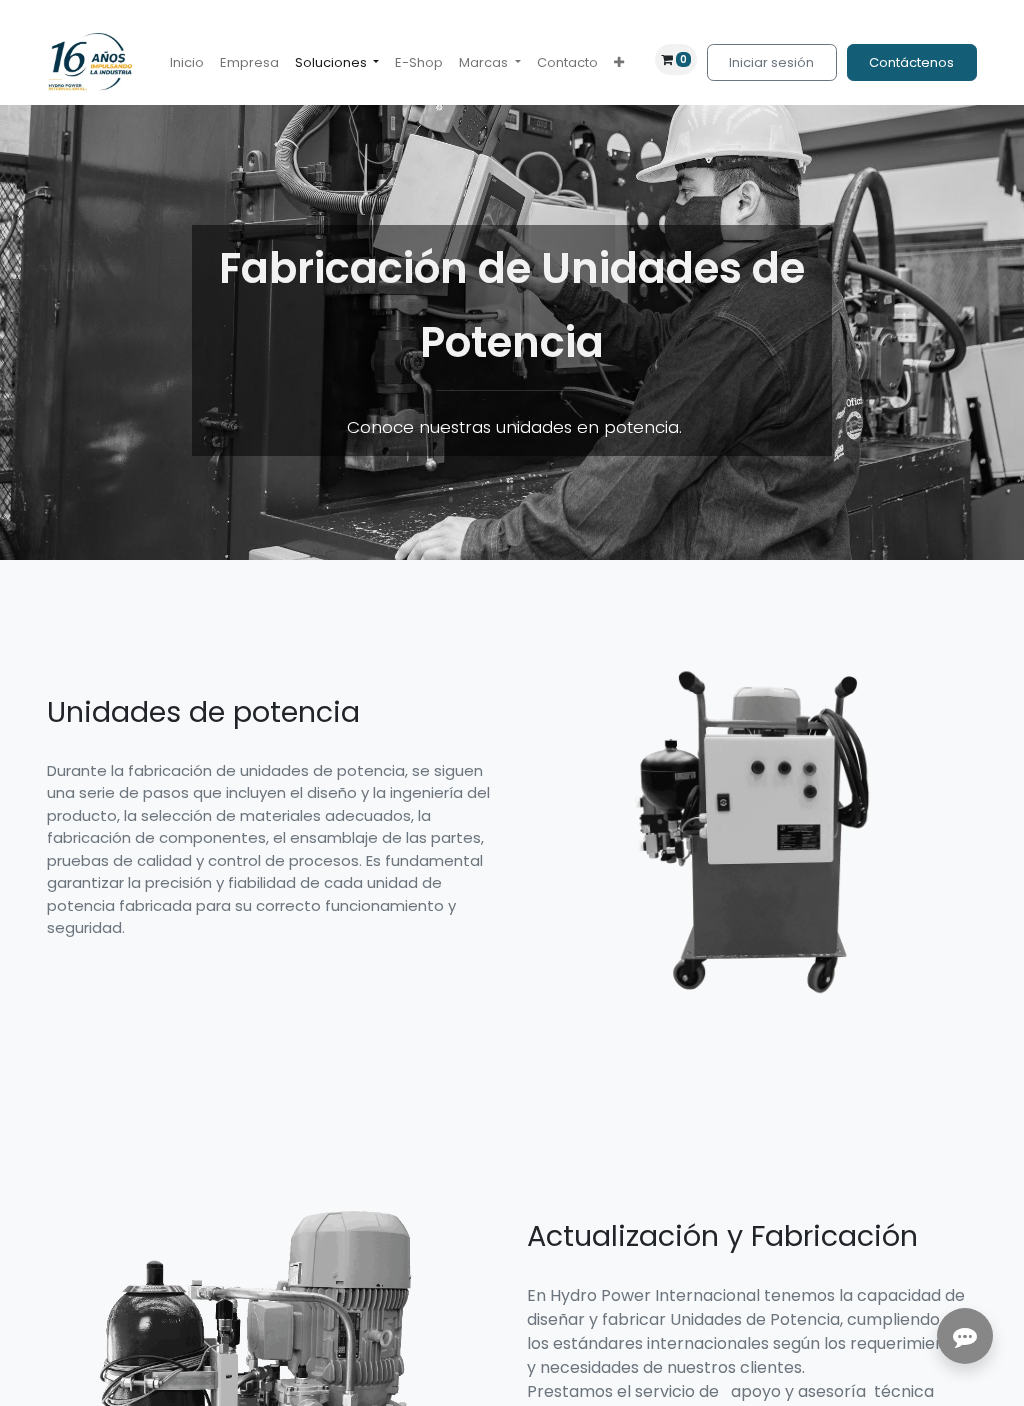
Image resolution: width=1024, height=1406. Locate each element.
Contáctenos (911, 62)
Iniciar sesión (771, 62)
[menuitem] (187, 63)
